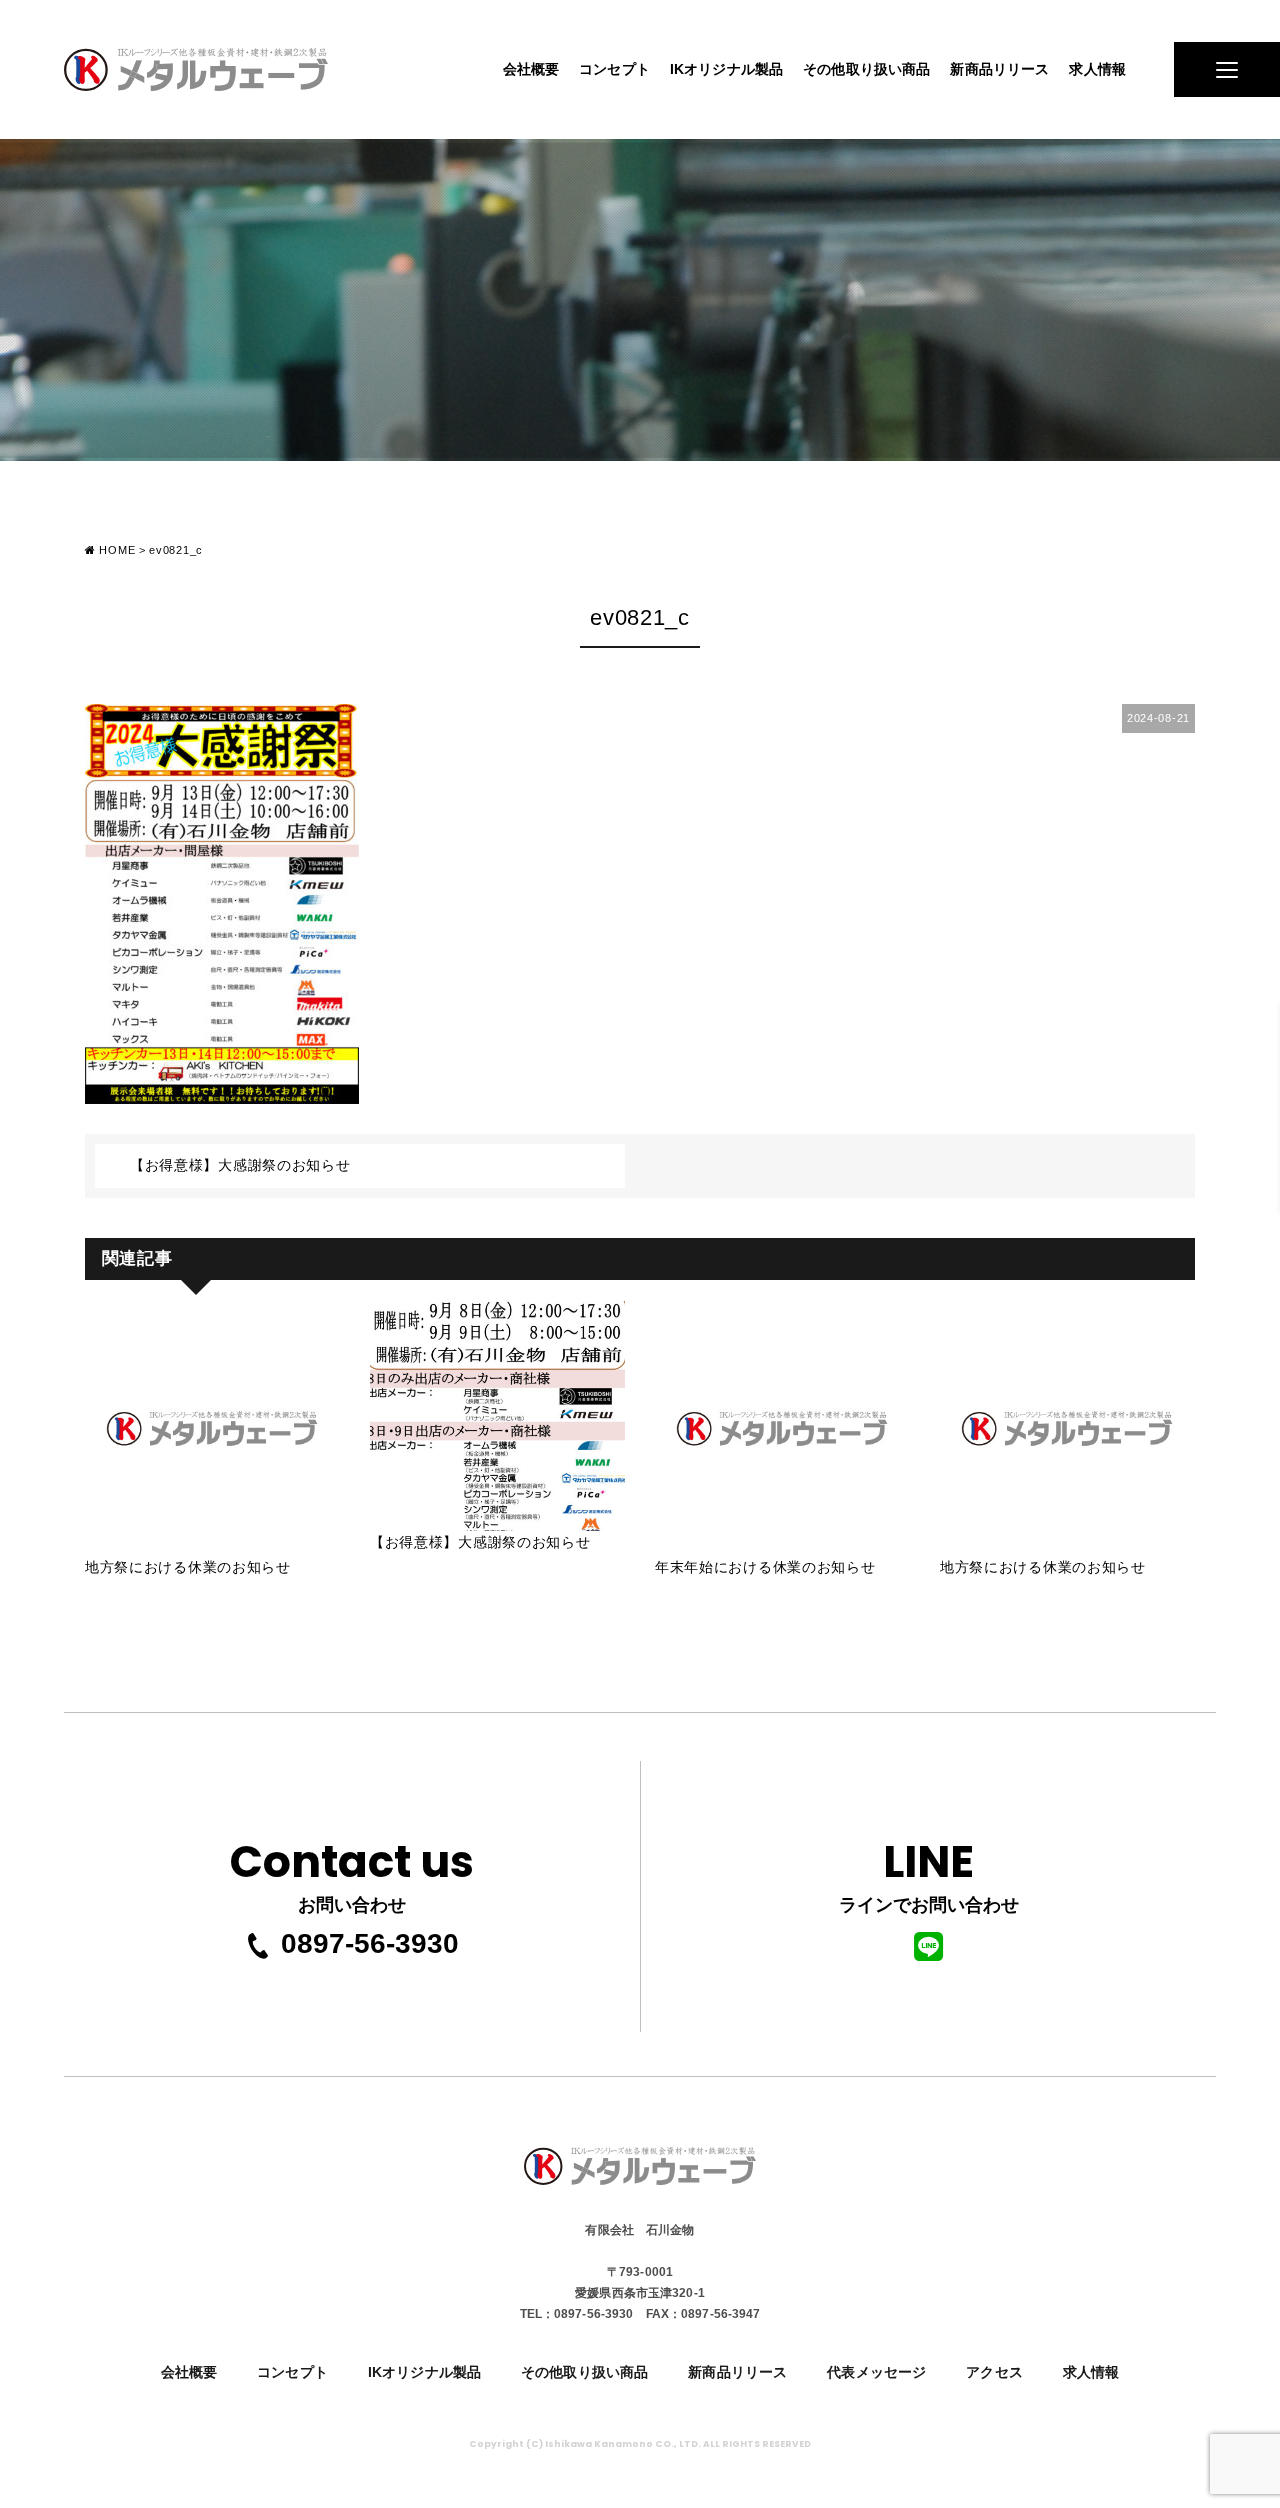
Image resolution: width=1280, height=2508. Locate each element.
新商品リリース (999, 69)
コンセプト (614, 69)
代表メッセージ (876, 2372)
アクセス (994, 2372)
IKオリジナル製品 (726, 69)
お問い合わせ (352, 1873)
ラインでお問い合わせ (929, 1873)
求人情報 (1097, 69)
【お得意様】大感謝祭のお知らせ (240, 1165)
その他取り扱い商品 (866, 69)
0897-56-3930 (370, 1943)
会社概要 (531, 69)
